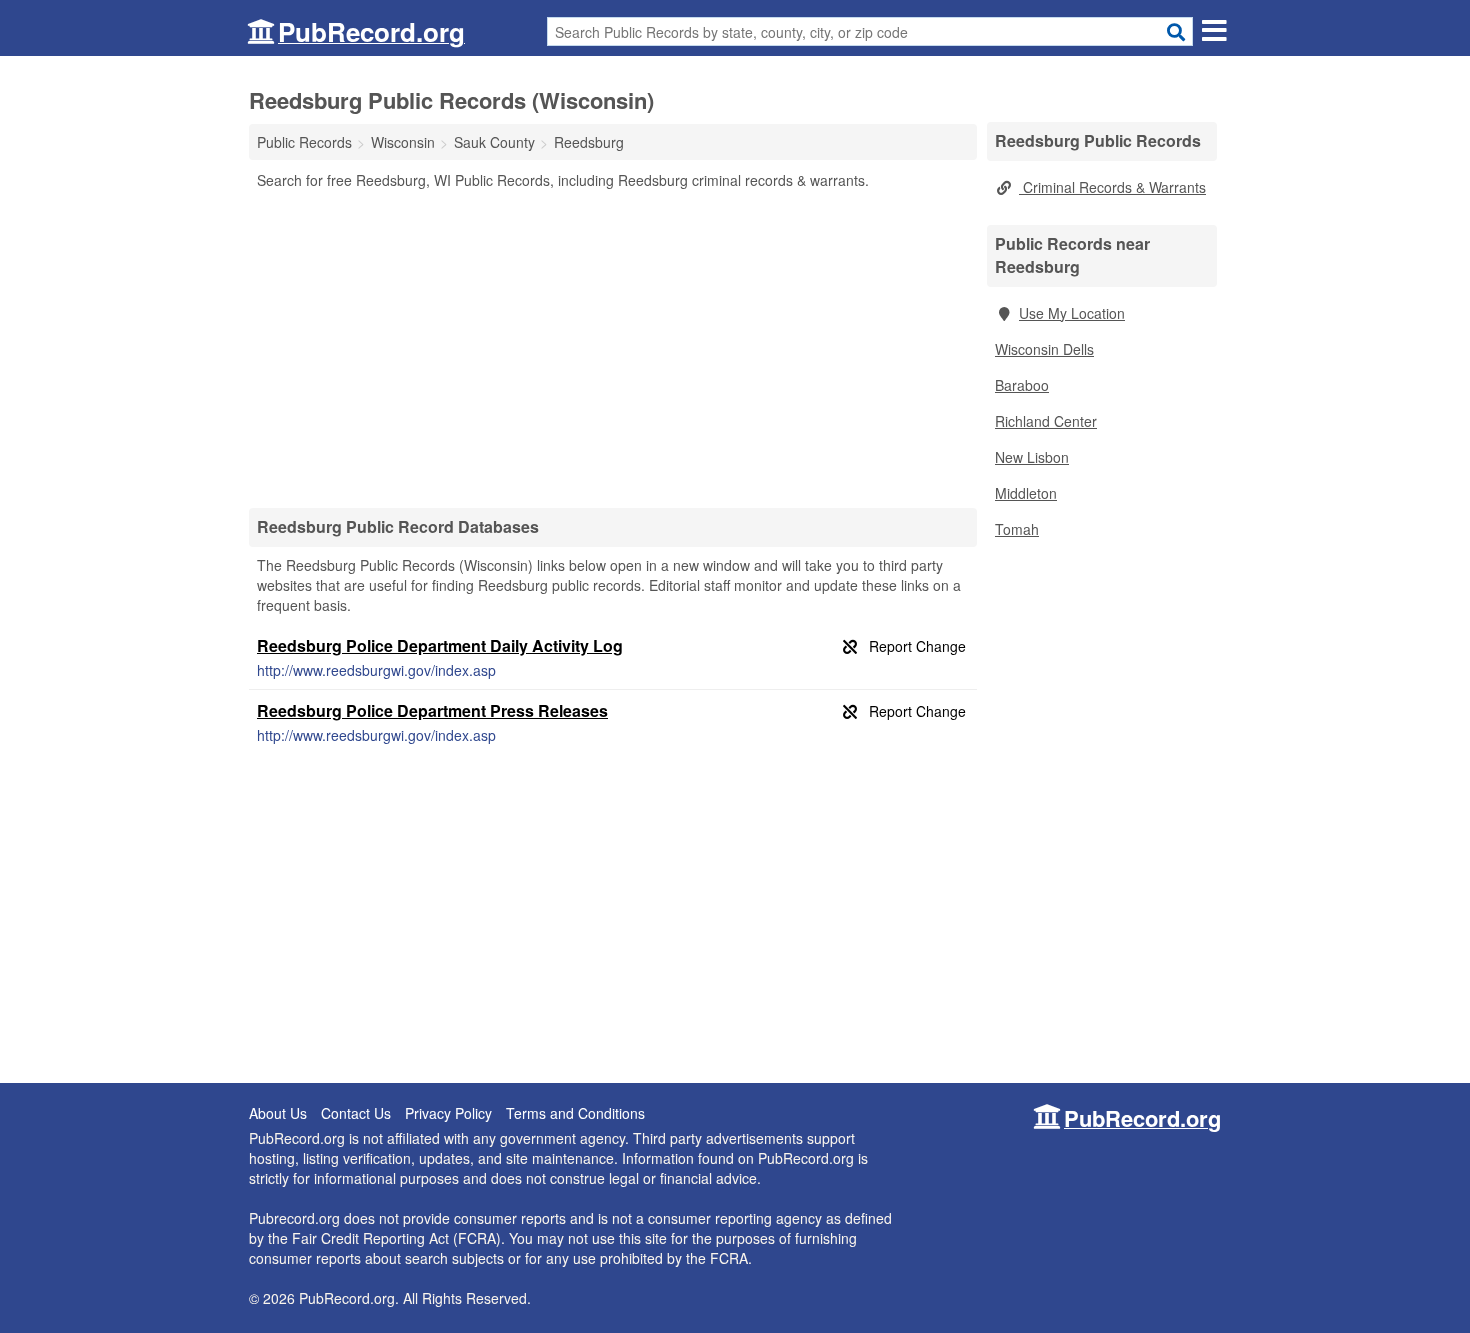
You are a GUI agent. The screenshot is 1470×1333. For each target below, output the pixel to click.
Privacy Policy (448, 1113)
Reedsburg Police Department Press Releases (432, 710)
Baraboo (1022, 385)
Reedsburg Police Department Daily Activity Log (440, 645)
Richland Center (1046, 421)
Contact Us (356, 1113)
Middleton (1026, 493)
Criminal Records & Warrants (1112, 187)
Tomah (1017, 529)
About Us (278, 1113)
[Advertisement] (613, 348)
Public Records (304, 142)
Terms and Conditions (575, 1113)
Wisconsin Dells (1044, 349)
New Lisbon (1032, 457)
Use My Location (1072, 313)
